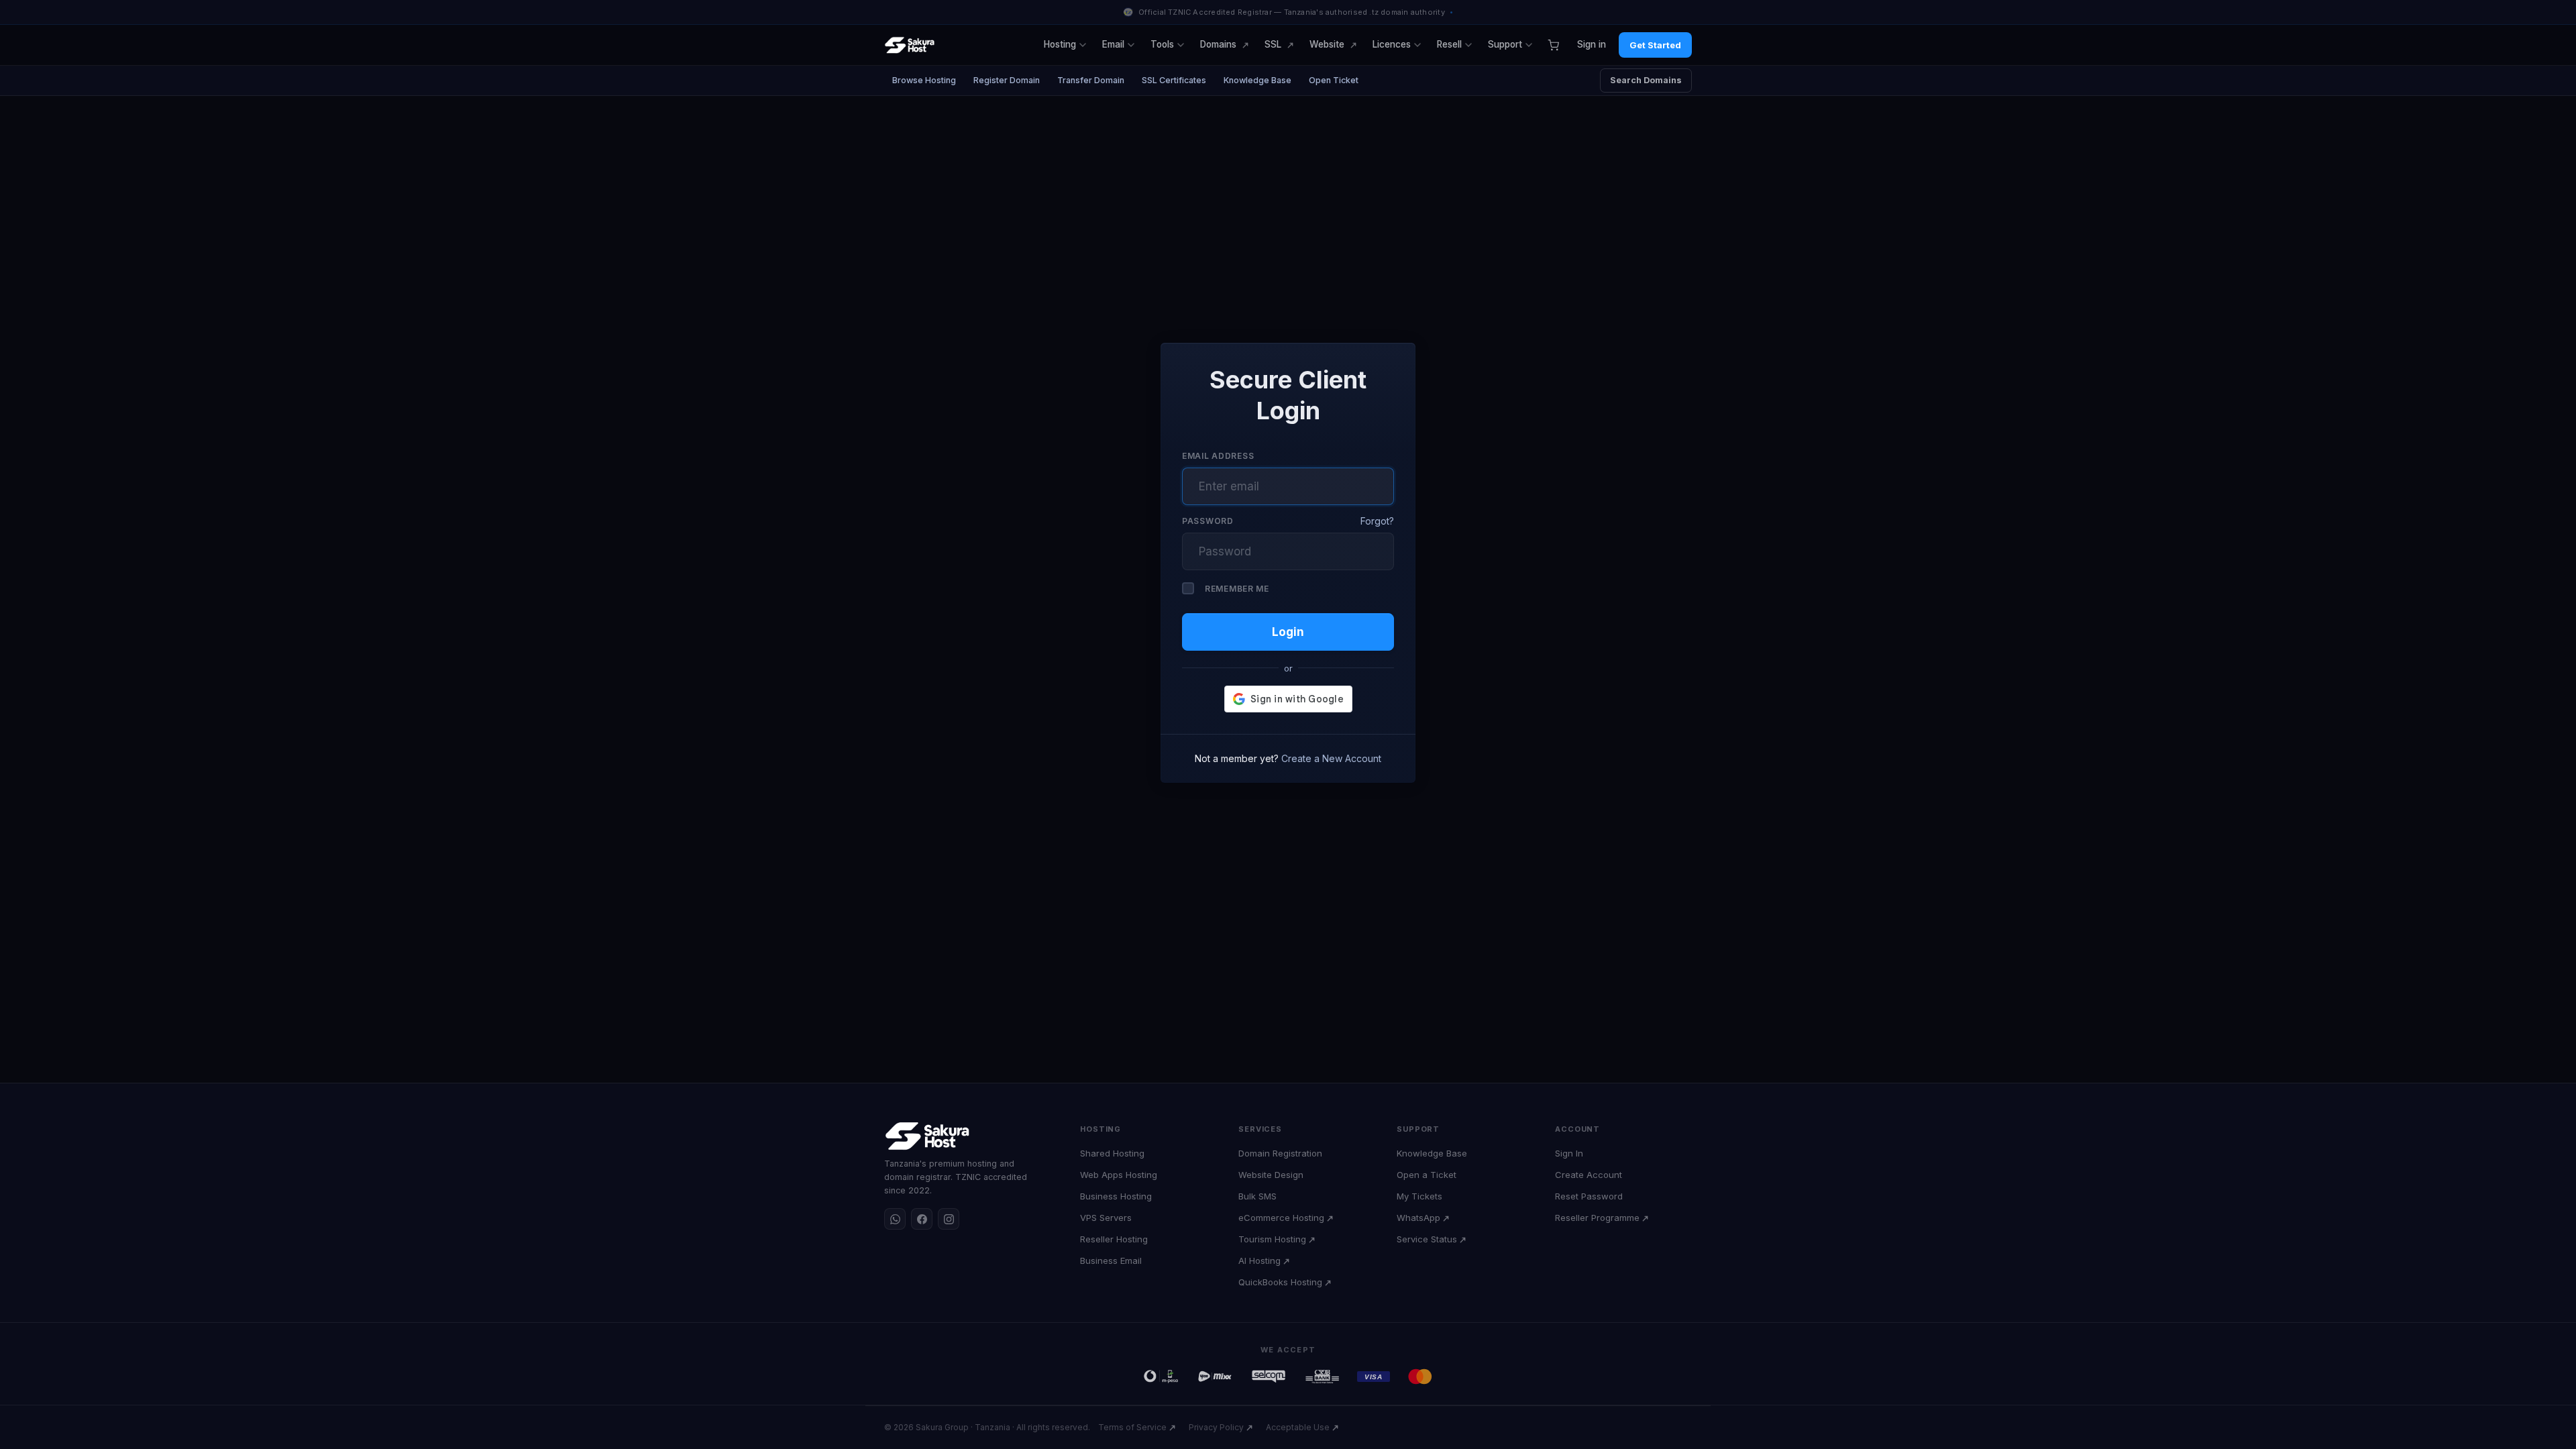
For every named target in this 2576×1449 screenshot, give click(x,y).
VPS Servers (1106, 1218)
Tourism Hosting (1272, 1239)
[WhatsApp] (895, 1219)
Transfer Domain (1091, 80)
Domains (1218, 44)
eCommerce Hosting (1281, 1218)
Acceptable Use (1298, 1427)
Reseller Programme (1597, 1218)
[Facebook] (922, 1219)
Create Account (1589, 1175)
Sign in (1592, 44)
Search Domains (1646, 80)
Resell (1449, 44)
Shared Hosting (1112, 1153)
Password (1208, 521)
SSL (1273, 44)
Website (1327, 44)
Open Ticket (1334, 80)
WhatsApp (1418, 1218)
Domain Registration (1280, 1153)
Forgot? (1377, 521)
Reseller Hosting (1114, 1239)
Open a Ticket (1427, 1175)
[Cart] (1553, 45)
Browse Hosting (924, 80)
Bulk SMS (1257, 1196)
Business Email (1111, 1260)
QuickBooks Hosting (1280, 1282)
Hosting (1060, 44)
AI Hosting (1259, 1260)
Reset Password (1589, 1196)
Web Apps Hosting (1119, 1175)
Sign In (1569, 1153)
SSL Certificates (1174, 80)
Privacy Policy (1216, 1427)
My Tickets (1419, 1196)
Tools (1162, 44)
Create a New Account (1331, 758)
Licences (1392, 44)
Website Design (1271, 1175)
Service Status (1427, 1239)
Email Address (1218, 456)
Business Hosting (1116, 1196)
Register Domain (1007, 80)
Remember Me (1237, 589)
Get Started (1655, 45)
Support (1505, 44)
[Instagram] (949, 1219)
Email (1113, 44)
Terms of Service (1132, 1427)
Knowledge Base (1257, 80)
